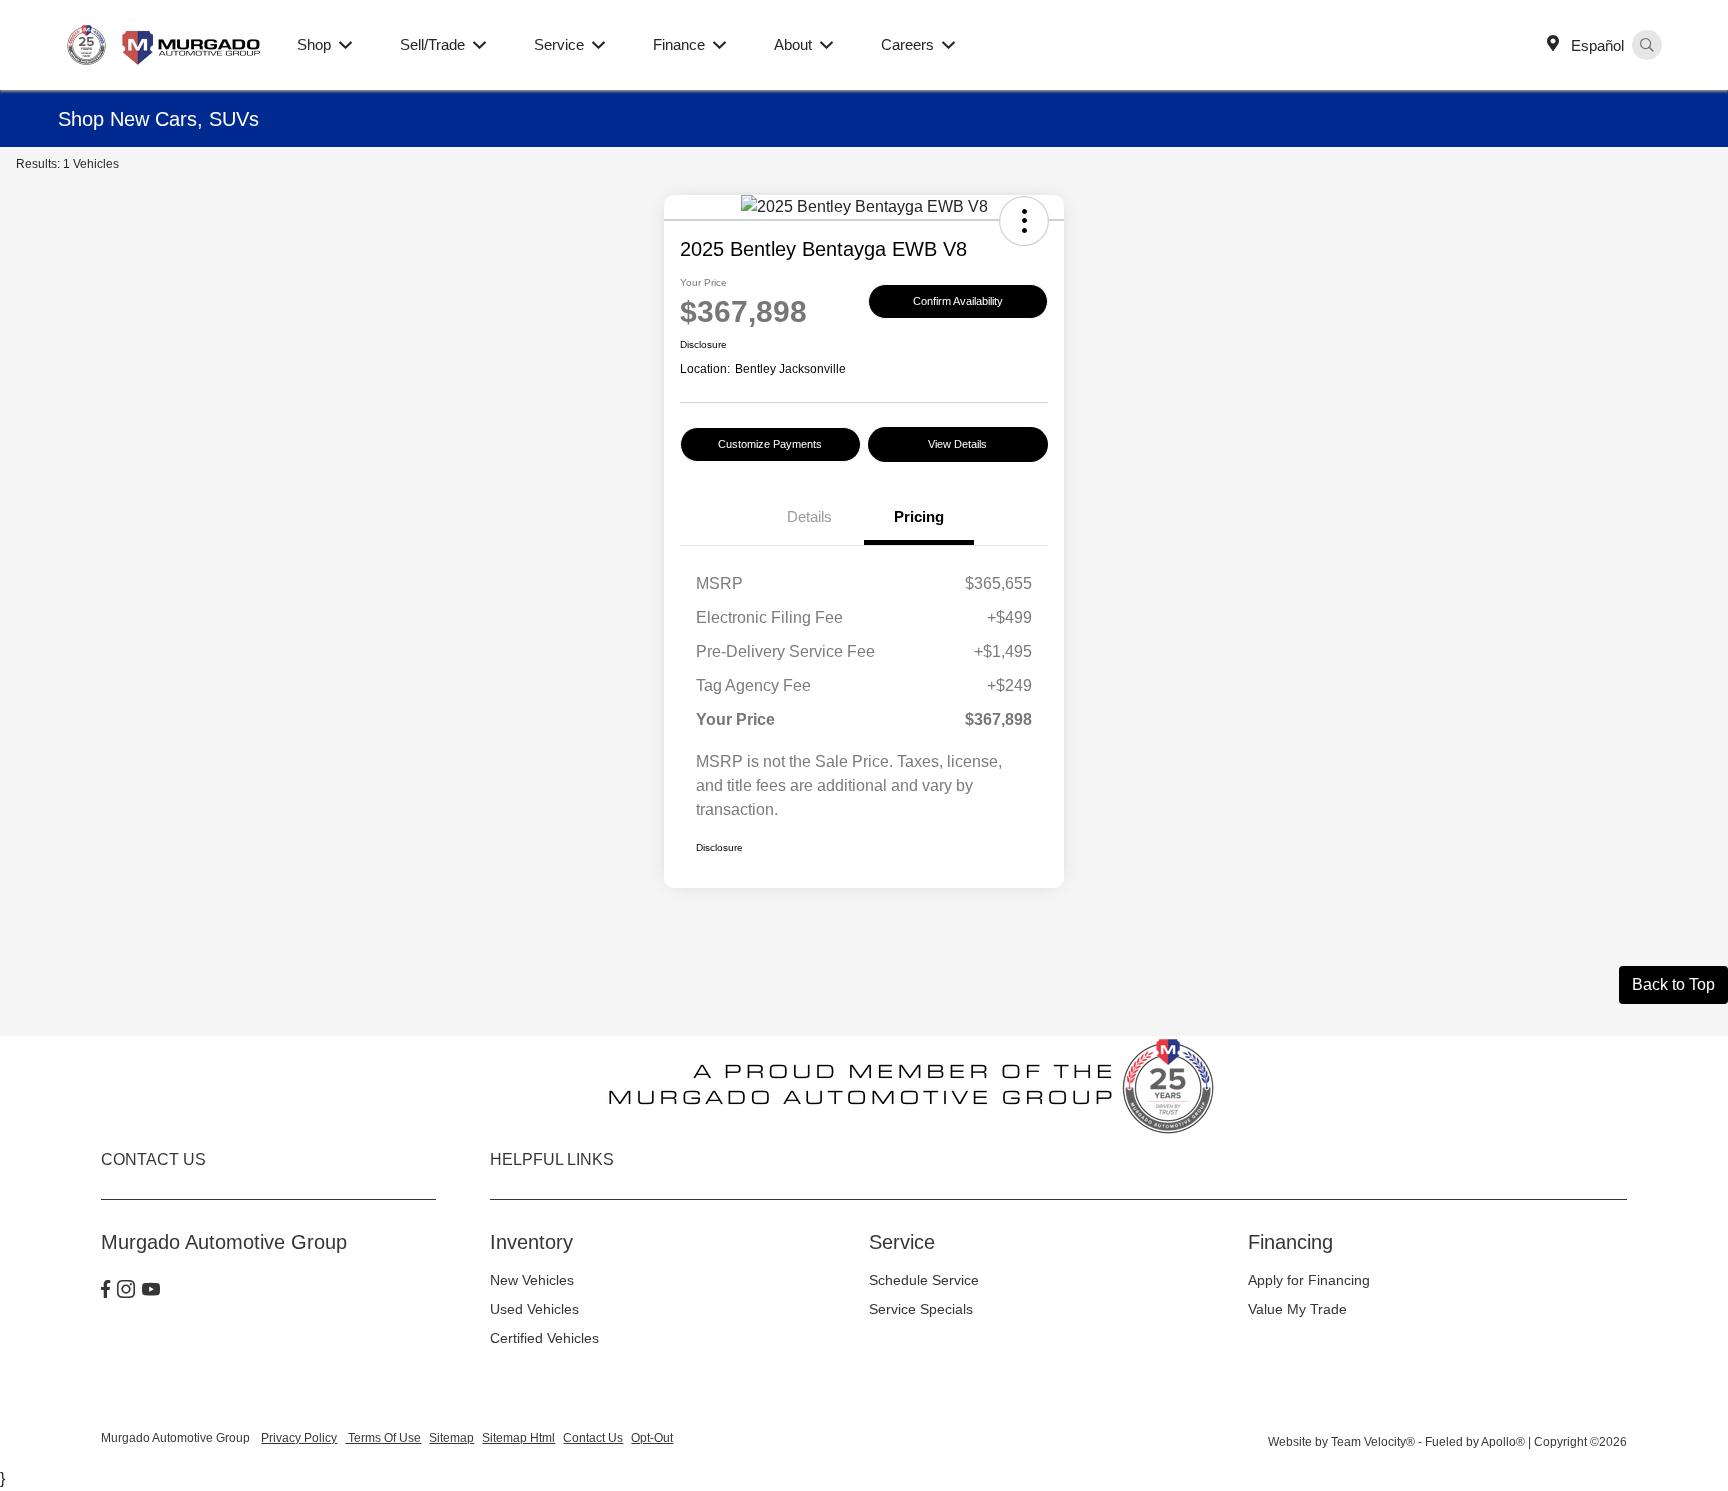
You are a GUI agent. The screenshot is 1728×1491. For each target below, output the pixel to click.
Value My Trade (1297, 1309)
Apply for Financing (1309, 1280)
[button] (1024, 221)
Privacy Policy (299, 1438)
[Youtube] (151, 1291)
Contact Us (593, 1438)
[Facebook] (105, 1291)
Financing (1290, 1242)
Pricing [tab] (919, 516)
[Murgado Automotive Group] (165, 43)
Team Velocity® (1373, 1442)
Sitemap (451, 1438)
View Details (957, 444)
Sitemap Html (518, 1438)
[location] (1557, 45)
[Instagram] (126, 1291)
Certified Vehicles (544, 1338)
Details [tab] (809, 516)
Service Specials (921, 1309)
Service (902, 1242)
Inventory (531, 1242)
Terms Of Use (383, 1438)
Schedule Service (924, 1280)
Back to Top (1673, 984)
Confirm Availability (958, 301)
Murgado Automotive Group (177, 1438)
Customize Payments (770, 444)
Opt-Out (652, 1438)
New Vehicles (532, 1280)
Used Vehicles (534, 1309)
